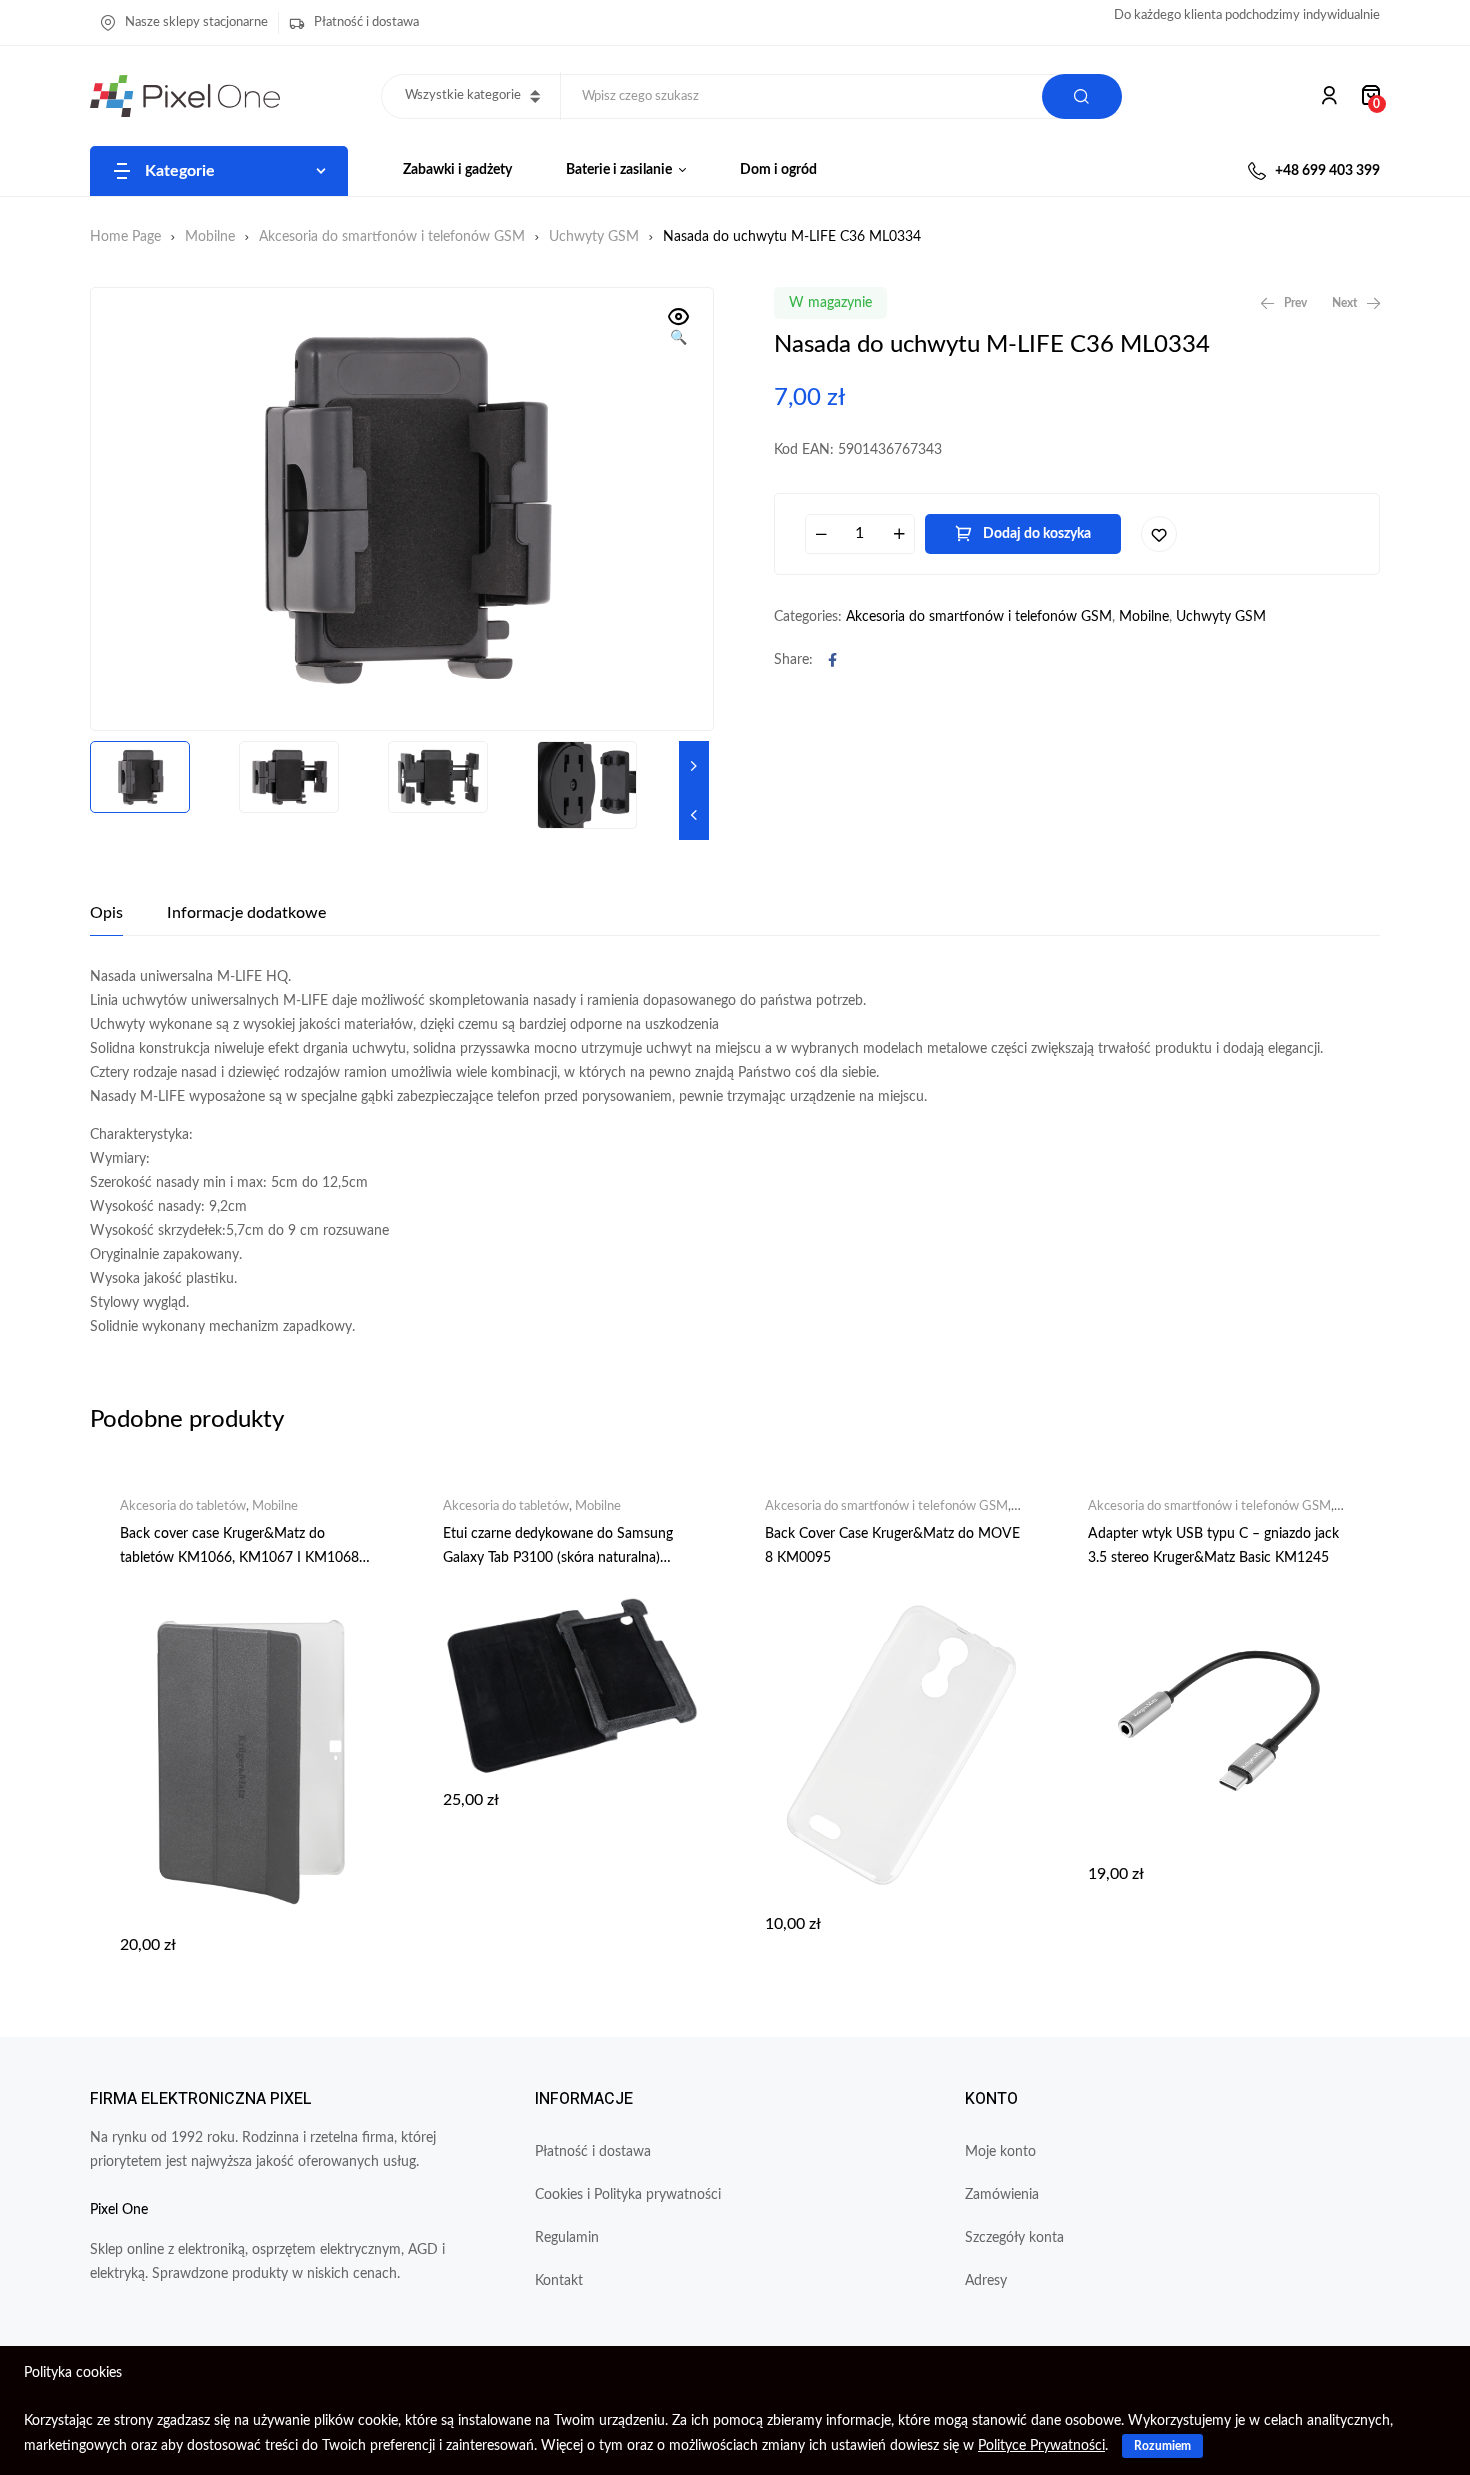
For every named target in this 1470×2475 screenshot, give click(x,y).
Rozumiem (1162, 2446)
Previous (694, 815)
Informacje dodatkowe (246, 913)
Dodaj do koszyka (1037, 534)
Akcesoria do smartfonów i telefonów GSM (392, 237)
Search (1082, 96)
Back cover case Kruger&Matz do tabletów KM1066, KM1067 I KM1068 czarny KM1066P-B (239, 1558)
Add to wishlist (1159, 534)
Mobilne (210, 237)
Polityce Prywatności (1041, 2446)
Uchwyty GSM (594, 237)
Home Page (125, 237)
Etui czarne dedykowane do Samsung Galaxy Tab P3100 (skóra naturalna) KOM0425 (558, 1558)
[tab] (106, 913)
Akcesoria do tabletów (183, 1506)
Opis (106, 913)
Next (694, 766)
